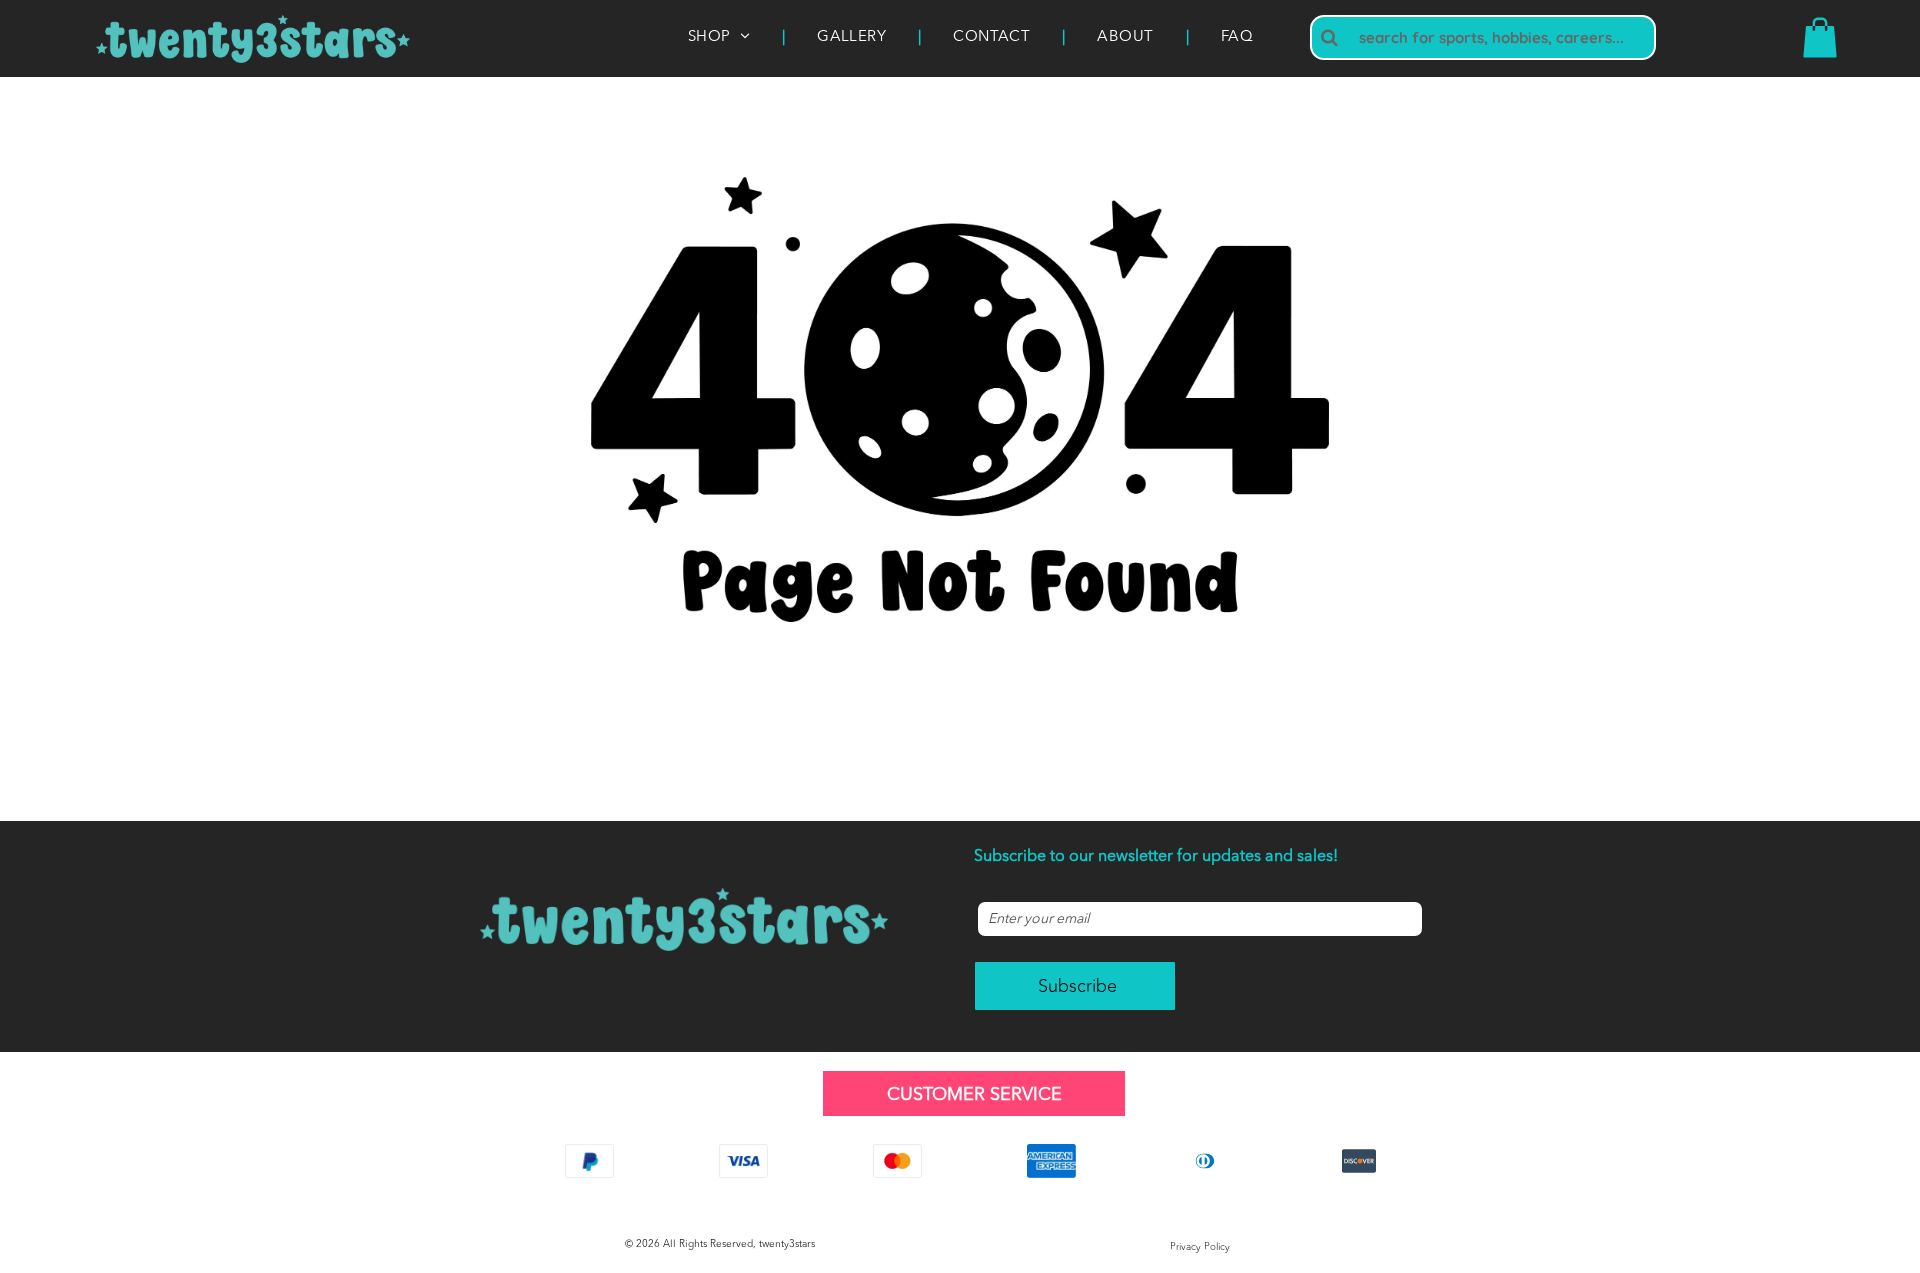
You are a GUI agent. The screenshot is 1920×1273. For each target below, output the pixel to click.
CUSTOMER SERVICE (974, 1095)
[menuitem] (720, 38)
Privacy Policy (1200, 1247)
